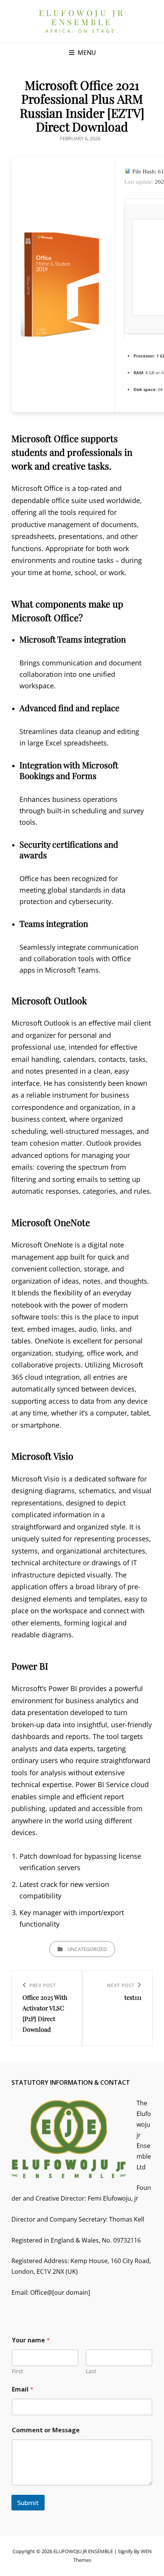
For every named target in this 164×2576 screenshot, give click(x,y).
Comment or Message (46, 2430)
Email (23, 2389)
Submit (28, 2503)
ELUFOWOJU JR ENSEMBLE (82, 17)
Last (91, 2371)
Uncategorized (87, 1949)
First (17, 2371)
